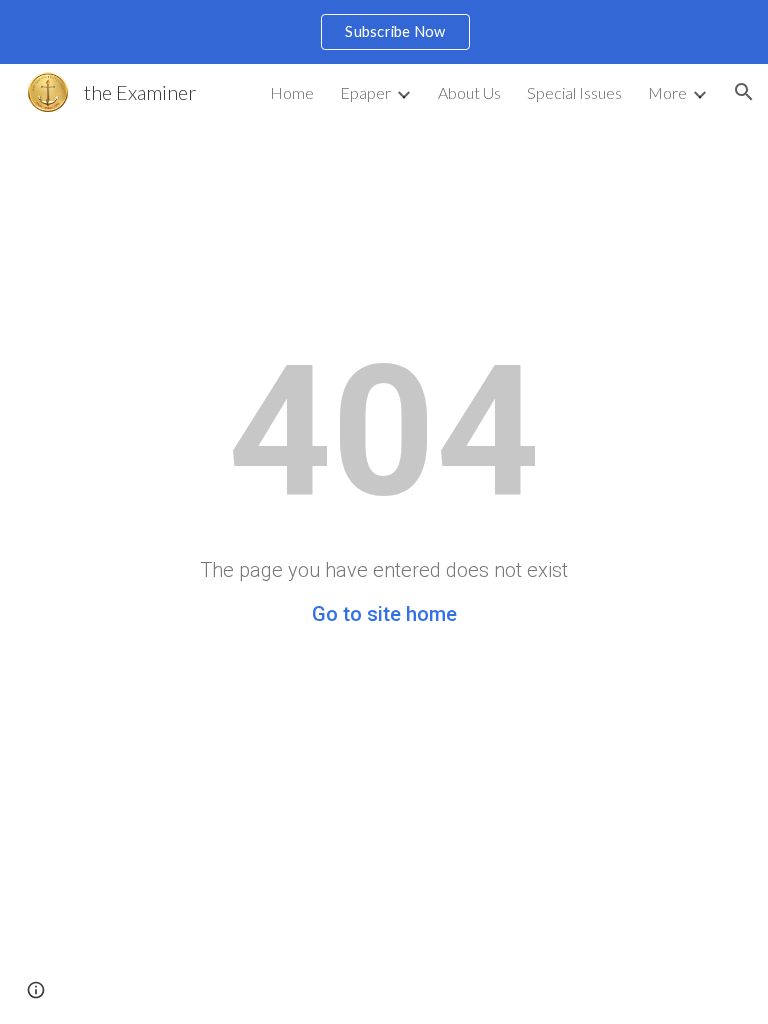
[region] (384, 32)
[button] (744, 92)
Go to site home (384, 614)
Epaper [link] (365, 92)
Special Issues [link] (574, 92)
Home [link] (292, 92)
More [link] (667, 92)
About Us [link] (469, 92)
